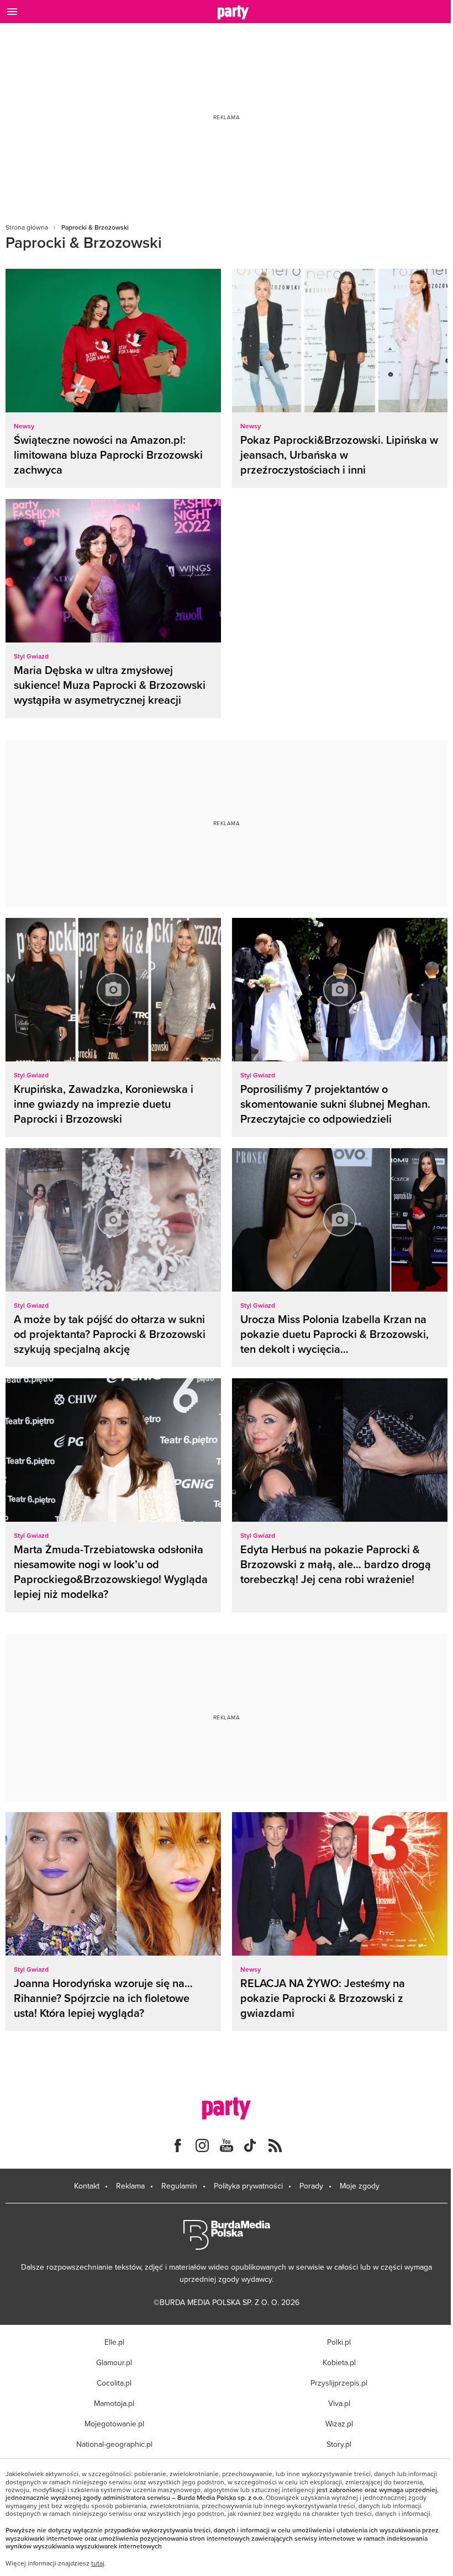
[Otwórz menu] (12, 12)
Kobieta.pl (339, 2362)
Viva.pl (339, 2403)
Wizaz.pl (339, 2424)
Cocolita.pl (114, 2383)
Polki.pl (339, 2342)
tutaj (98, 2563)
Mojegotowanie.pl (114, 2424)
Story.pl (339, 2444)
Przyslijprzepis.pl (339, 2383)
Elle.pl (114, 2342)
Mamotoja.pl (114, 2403)
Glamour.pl (114, 2362)
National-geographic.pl (114, 2444)
